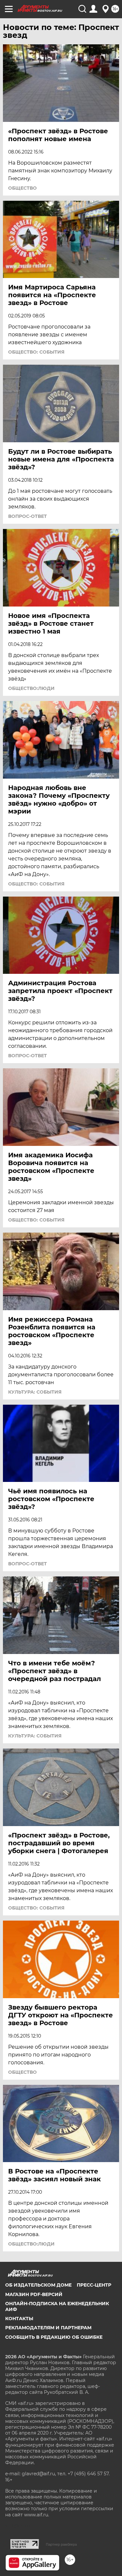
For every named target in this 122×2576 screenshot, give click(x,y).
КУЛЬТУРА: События (35, 1392)
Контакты (19, 2319)
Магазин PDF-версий (34, 2294)
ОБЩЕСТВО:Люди (31, 688)
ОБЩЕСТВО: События (36, 352)
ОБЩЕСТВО (22, 188)
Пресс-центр (94, 2285)
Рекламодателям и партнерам (48, 2328)
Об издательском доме (38, 2285)
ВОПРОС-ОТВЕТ (27, 516)
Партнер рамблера (61, 2544)
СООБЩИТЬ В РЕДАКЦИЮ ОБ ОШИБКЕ (54, 2337)
